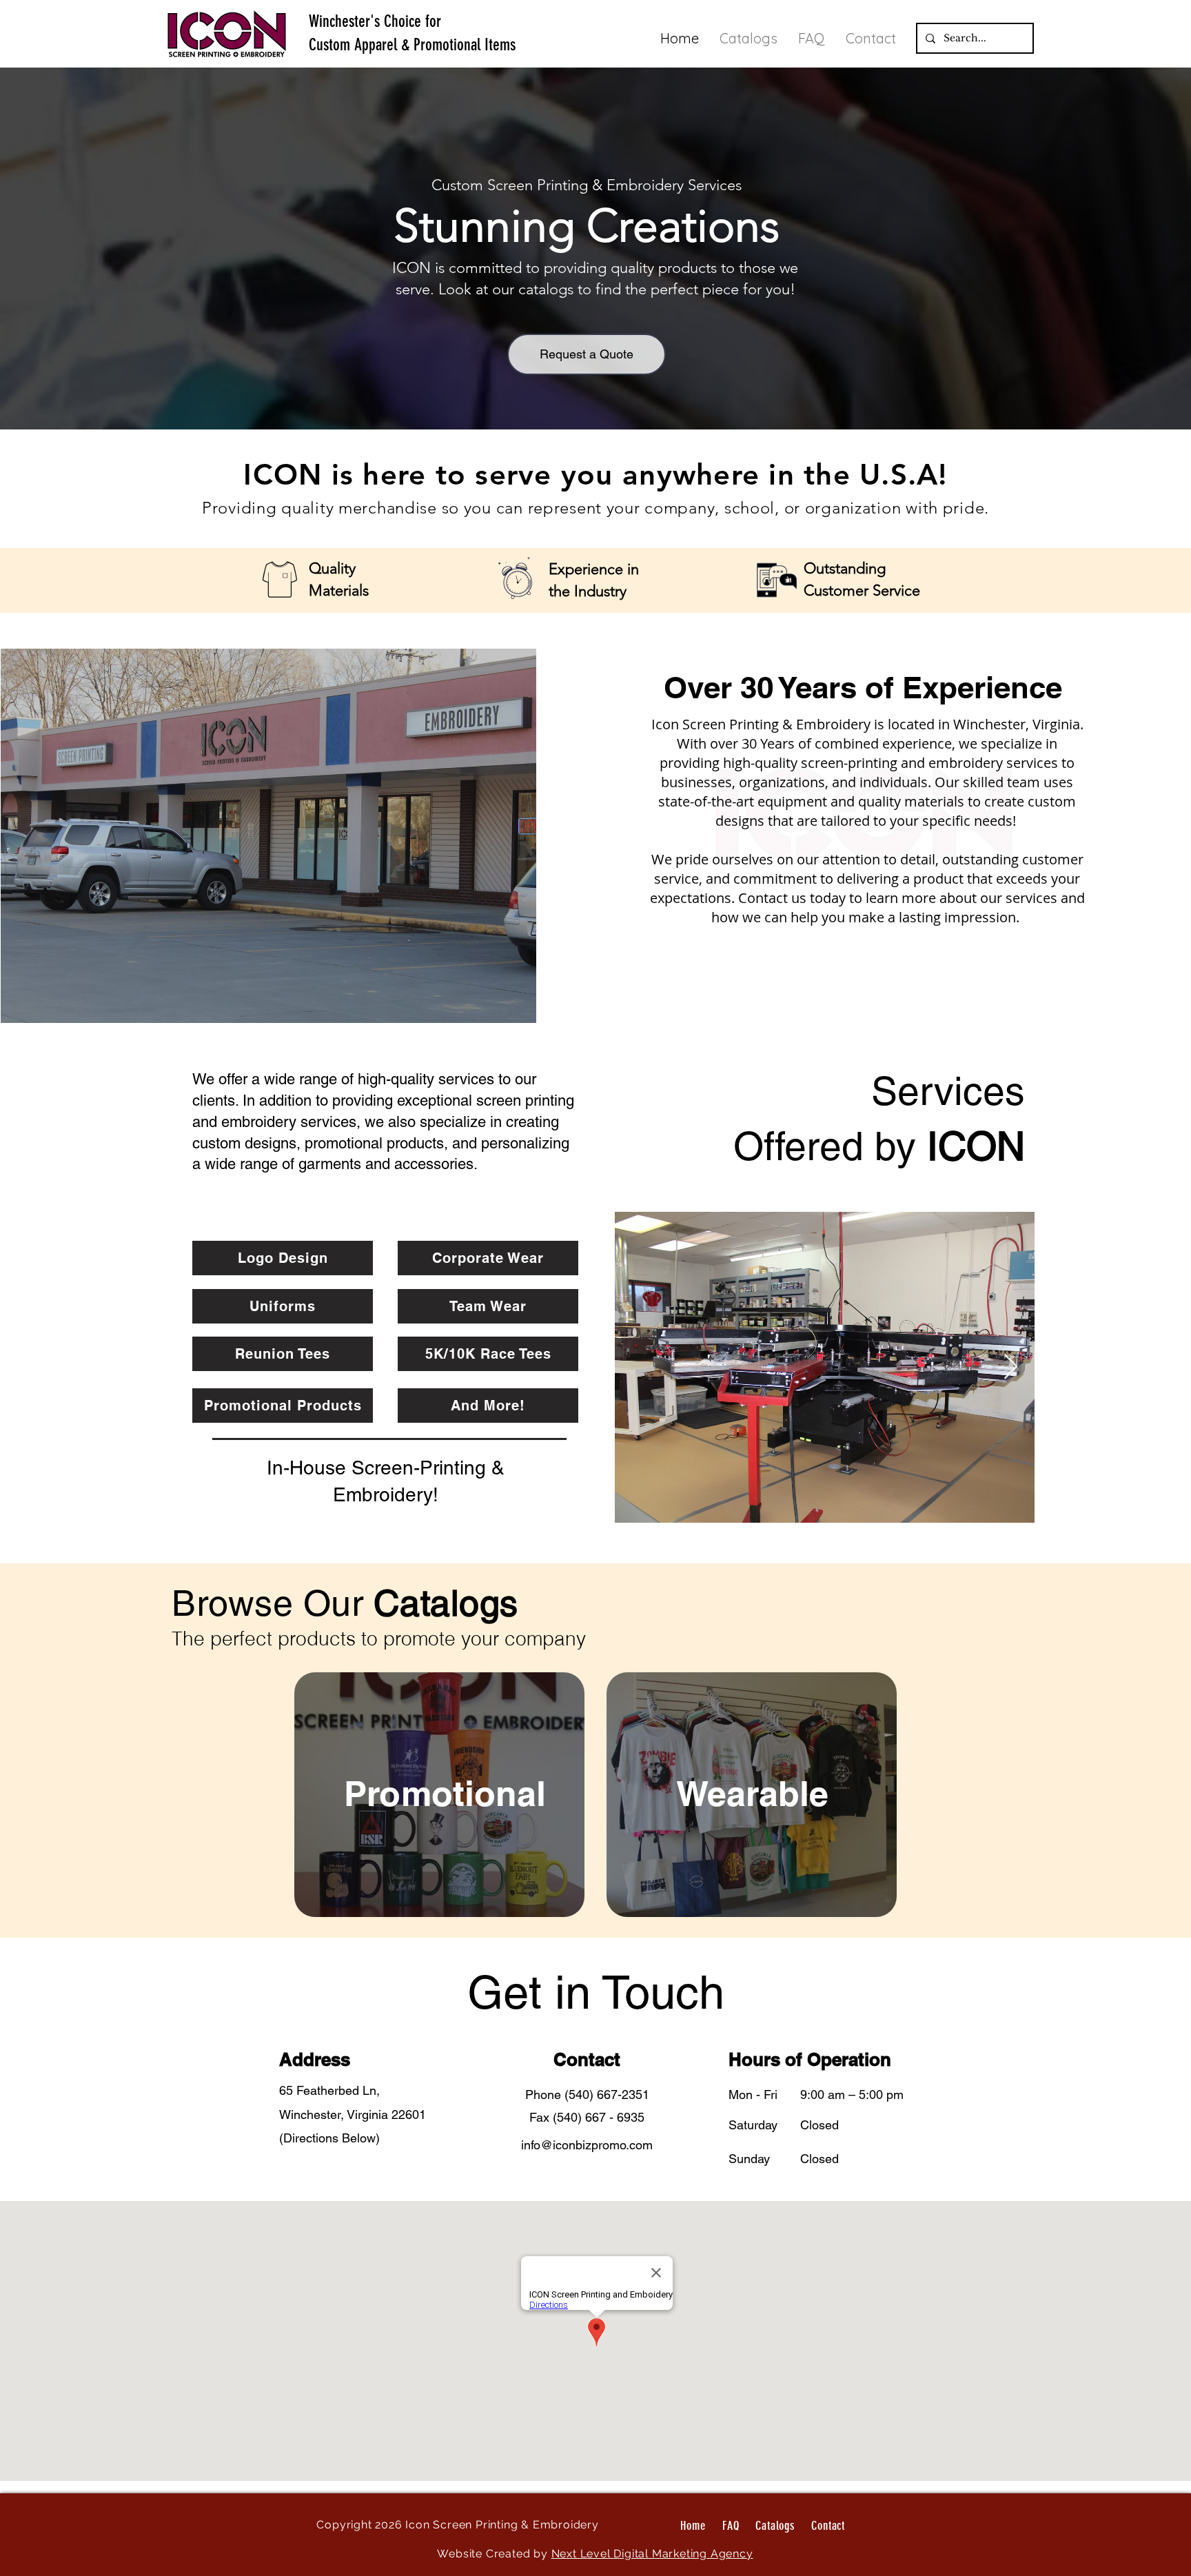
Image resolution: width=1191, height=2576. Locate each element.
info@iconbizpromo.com (587, 2145)
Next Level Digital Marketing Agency (652, 2554)
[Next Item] (1011, 1367)
